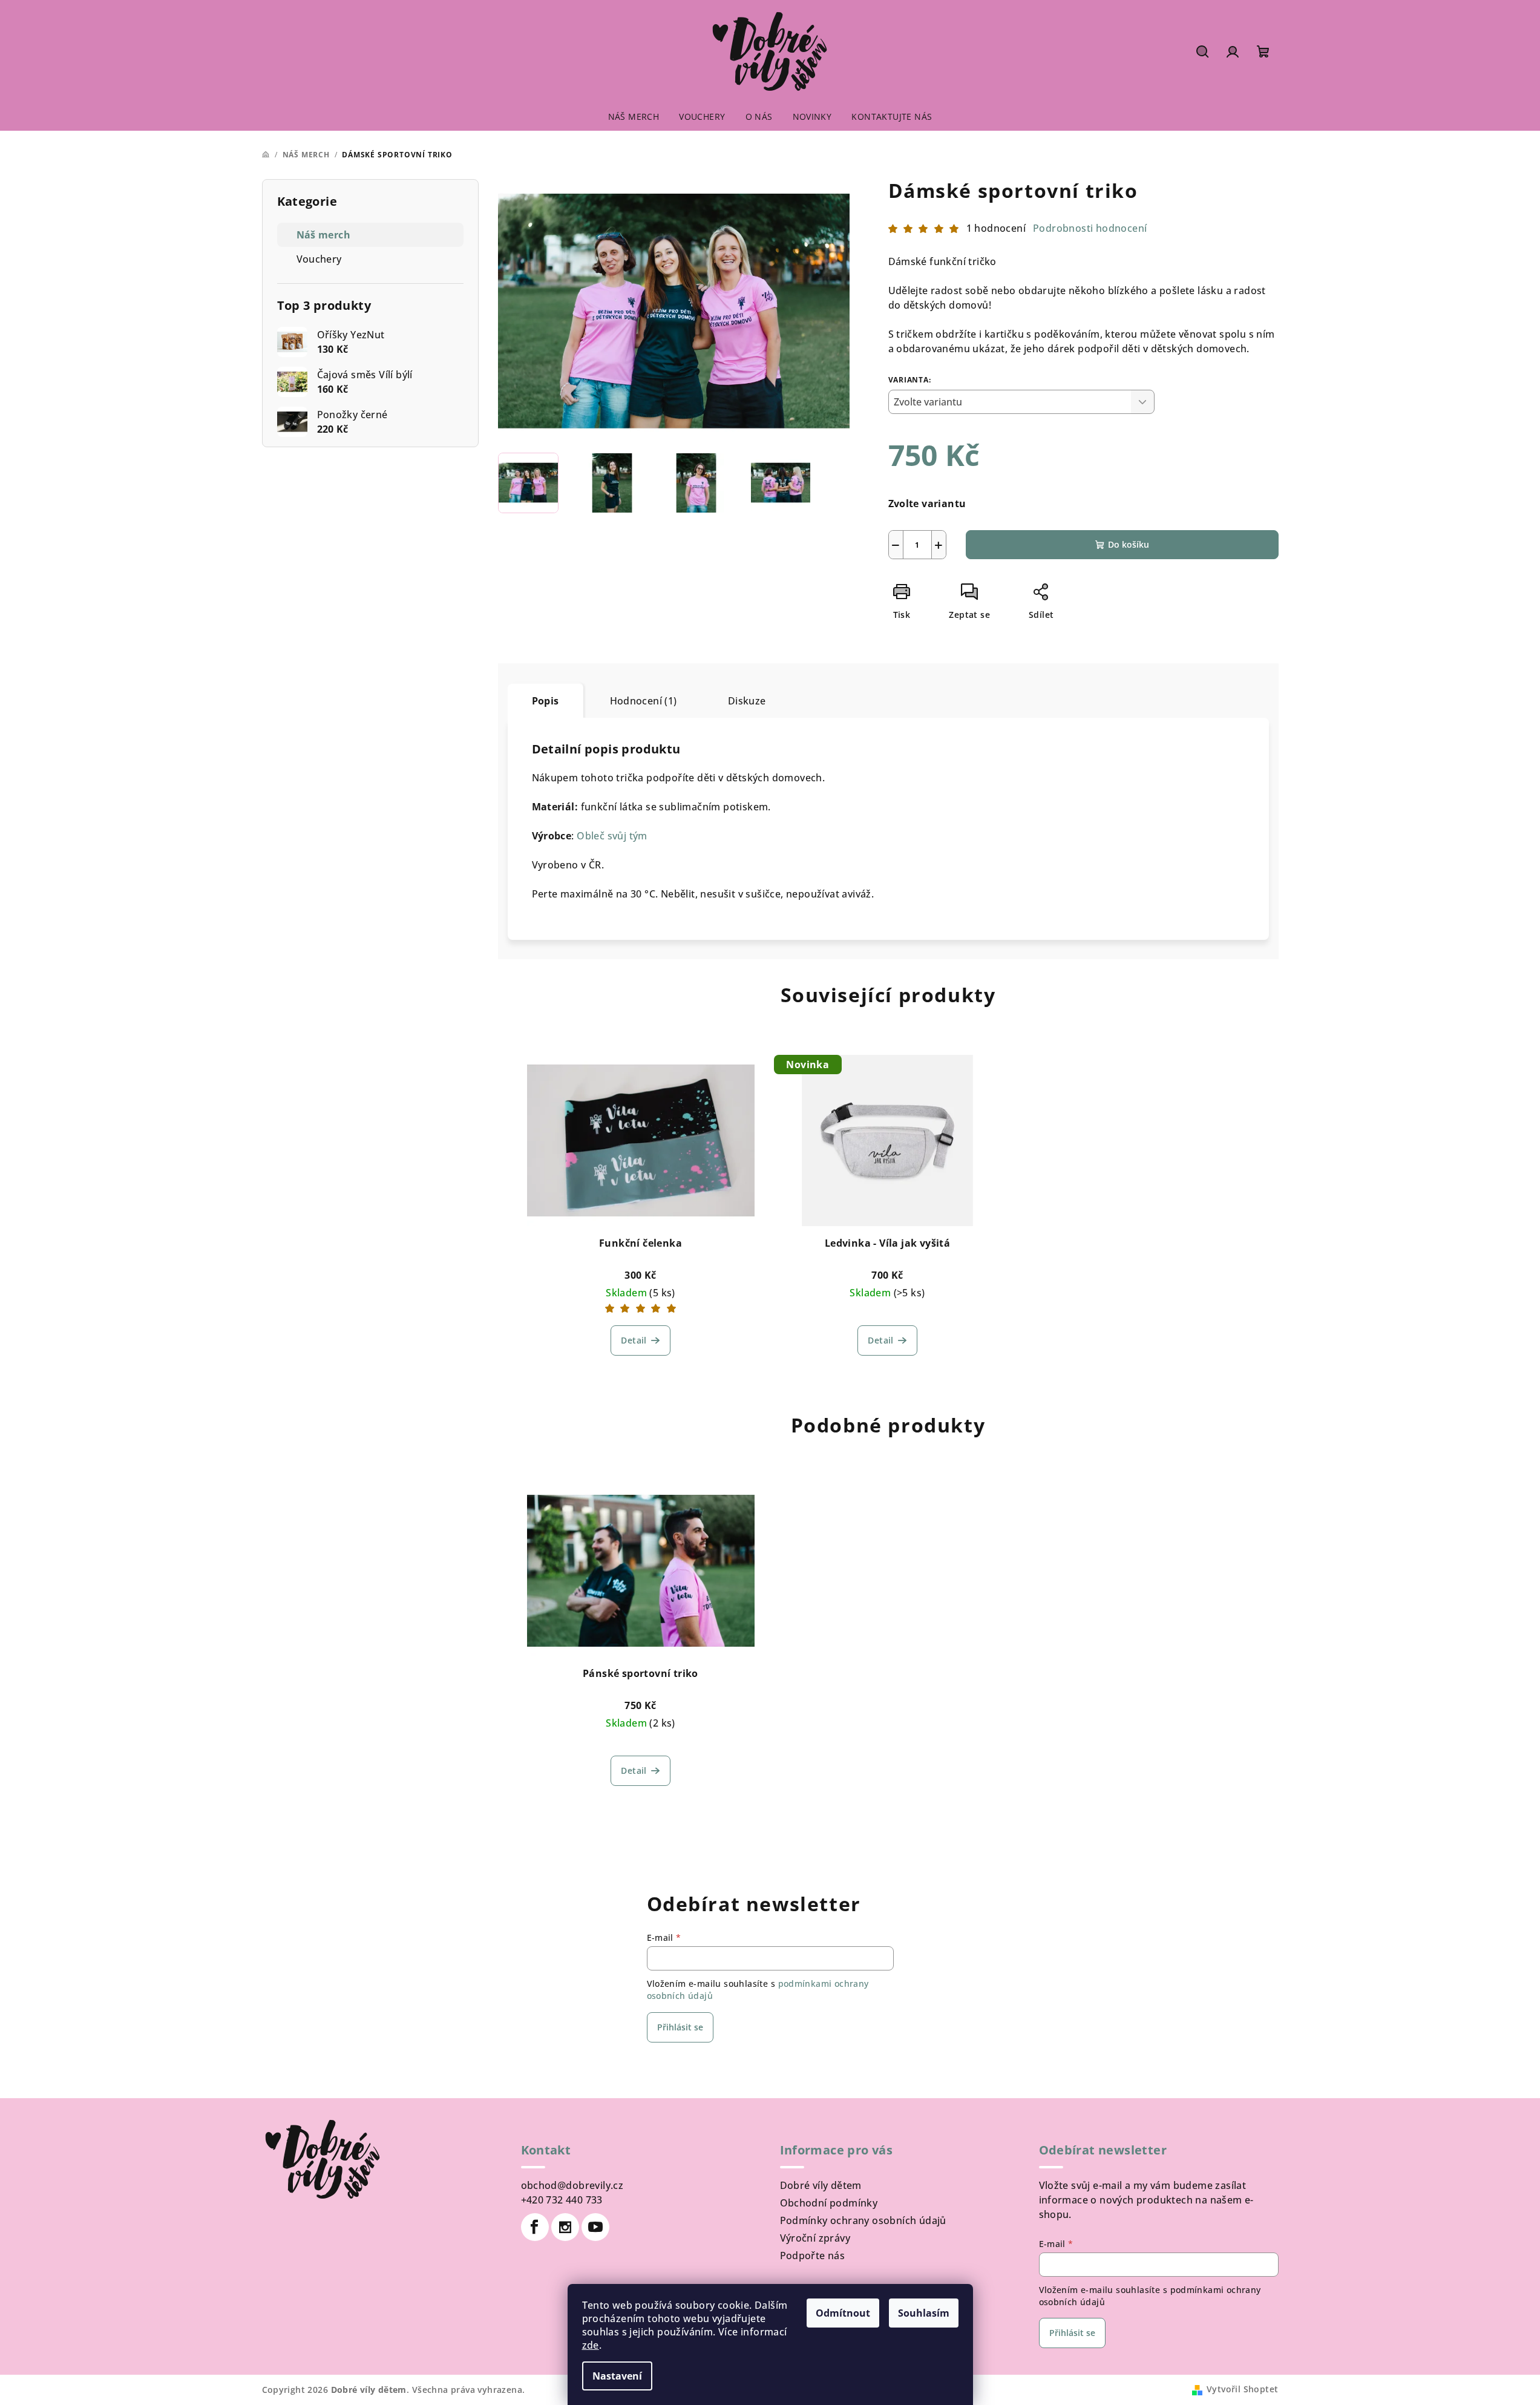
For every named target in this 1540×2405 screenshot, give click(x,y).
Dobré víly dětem (821, 2185)
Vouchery (319, 259)
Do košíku (1129, 544)
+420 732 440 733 (562, 2200)
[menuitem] (634, 117)
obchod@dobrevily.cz (572, 2185)
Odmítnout (843, 2313)
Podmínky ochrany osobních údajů (863, 2220)
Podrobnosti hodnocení (1090, 228)
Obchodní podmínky (829, 2203)
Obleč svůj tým (612, 836)
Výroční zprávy (815, 2238)
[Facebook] (535, 2227)
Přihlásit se (680, 2027)
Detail (634, 1340)
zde (591, 2345)
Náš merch (324, 235)
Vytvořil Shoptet (1242, 2389)
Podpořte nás (813, 2256)
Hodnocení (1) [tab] (644, 701)
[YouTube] (595, 2227)
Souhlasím (924, 2313)
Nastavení (617, 2376)
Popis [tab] (546, 701)
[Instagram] (565, 2227)
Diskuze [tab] (747, 701)
